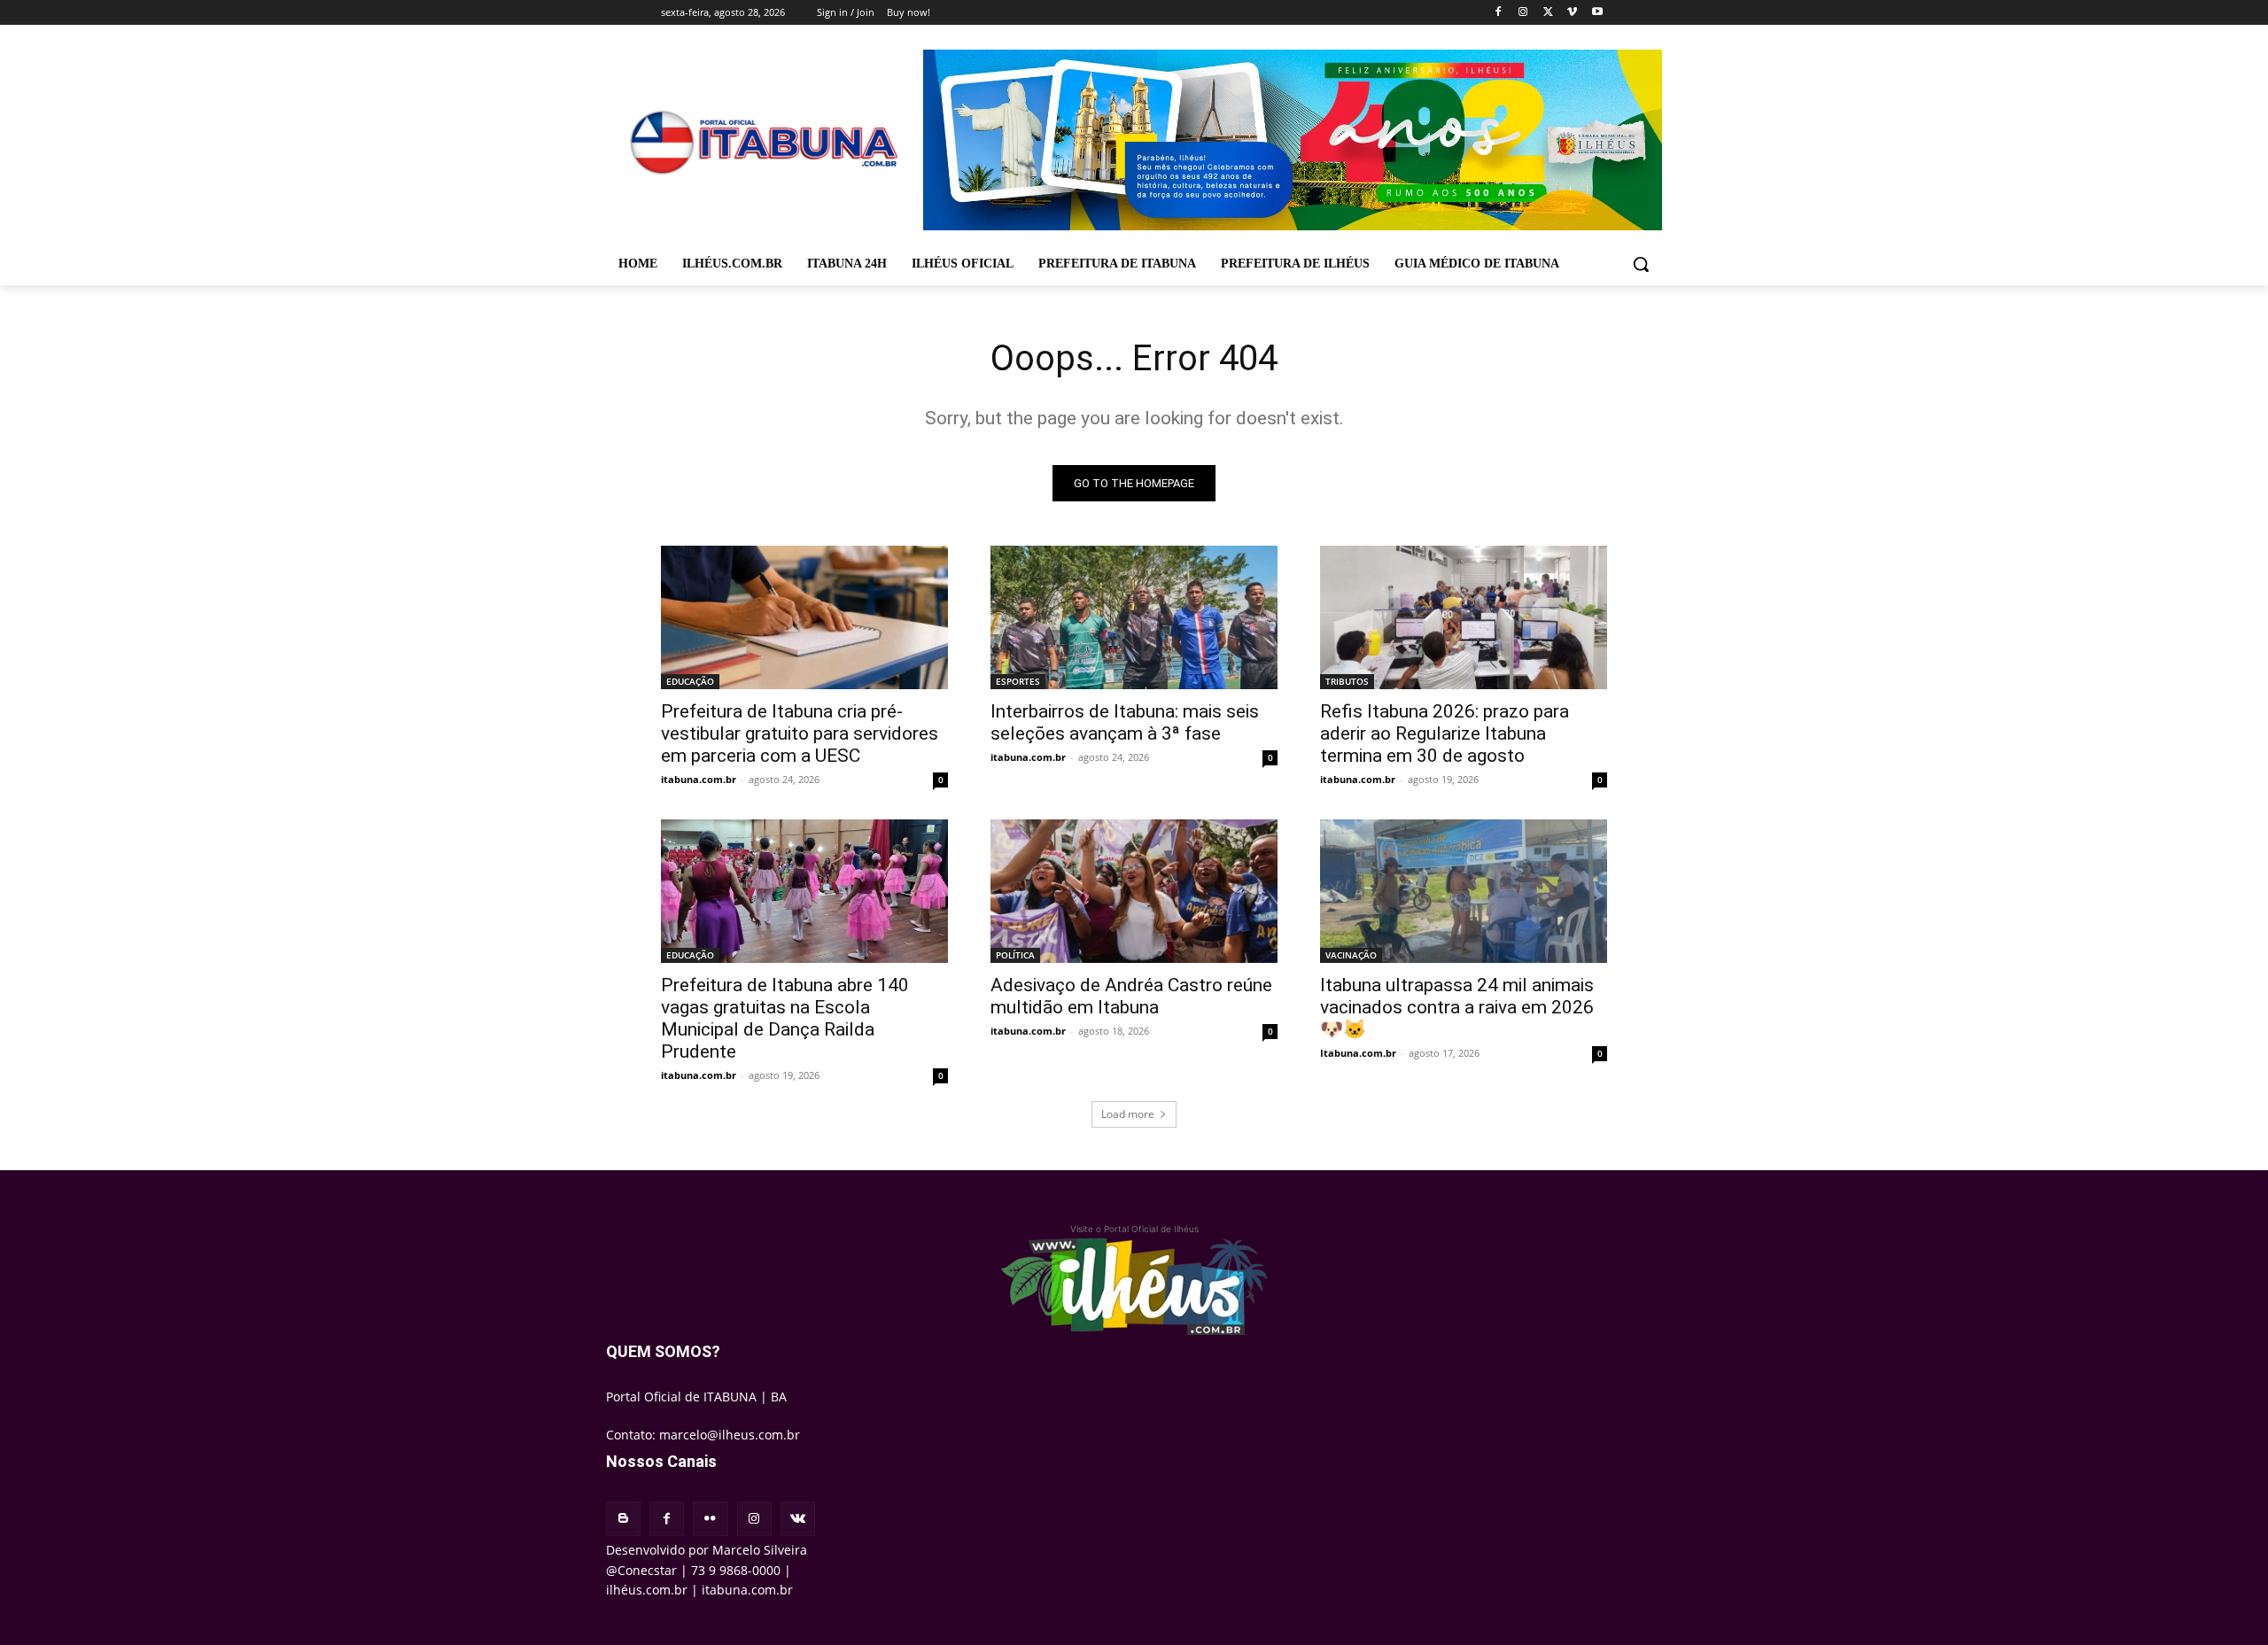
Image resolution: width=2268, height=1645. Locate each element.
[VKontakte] (798, 1519)
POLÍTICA (1015, 955)
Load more (1128, 1114)
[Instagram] (1523, 13)
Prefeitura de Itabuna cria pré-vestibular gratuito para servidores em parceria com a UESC (800, 733)
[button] (1641, 264)
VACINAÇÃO (1351, 955)
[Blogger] (623, 1519)
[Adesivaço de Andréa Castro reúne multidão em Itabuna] (1134, 891)
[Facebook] (1499, 13)
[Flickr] (710, 1519)
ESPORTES (1018, 681)
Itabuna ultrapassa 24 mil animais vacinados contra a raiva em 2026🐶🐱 (1457, 1007)
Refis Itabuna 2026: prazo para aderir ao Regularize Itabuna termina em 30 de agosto (1445, 733)
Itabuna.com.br (1358, 1053)
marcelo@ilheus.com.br (730, 1435)
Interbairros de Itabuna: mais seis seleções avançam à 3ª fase (1125, 722)
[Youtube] (1597, 13)
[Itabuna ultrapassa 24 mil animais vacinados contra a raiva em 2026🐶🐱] (1464, 891)
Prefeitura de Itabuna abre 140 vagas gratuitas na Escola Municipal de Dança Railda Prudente (785, 1018)
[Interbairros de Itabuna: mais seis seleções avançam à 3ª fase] (1134, 617)
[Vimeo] (1572, 13)
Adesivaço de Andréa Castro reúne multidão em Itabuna (1131, 996)
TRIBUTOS (1347, 681)
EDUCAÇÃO (690, 681)
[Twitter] (1548, 13)
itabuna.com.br (699, 779)
